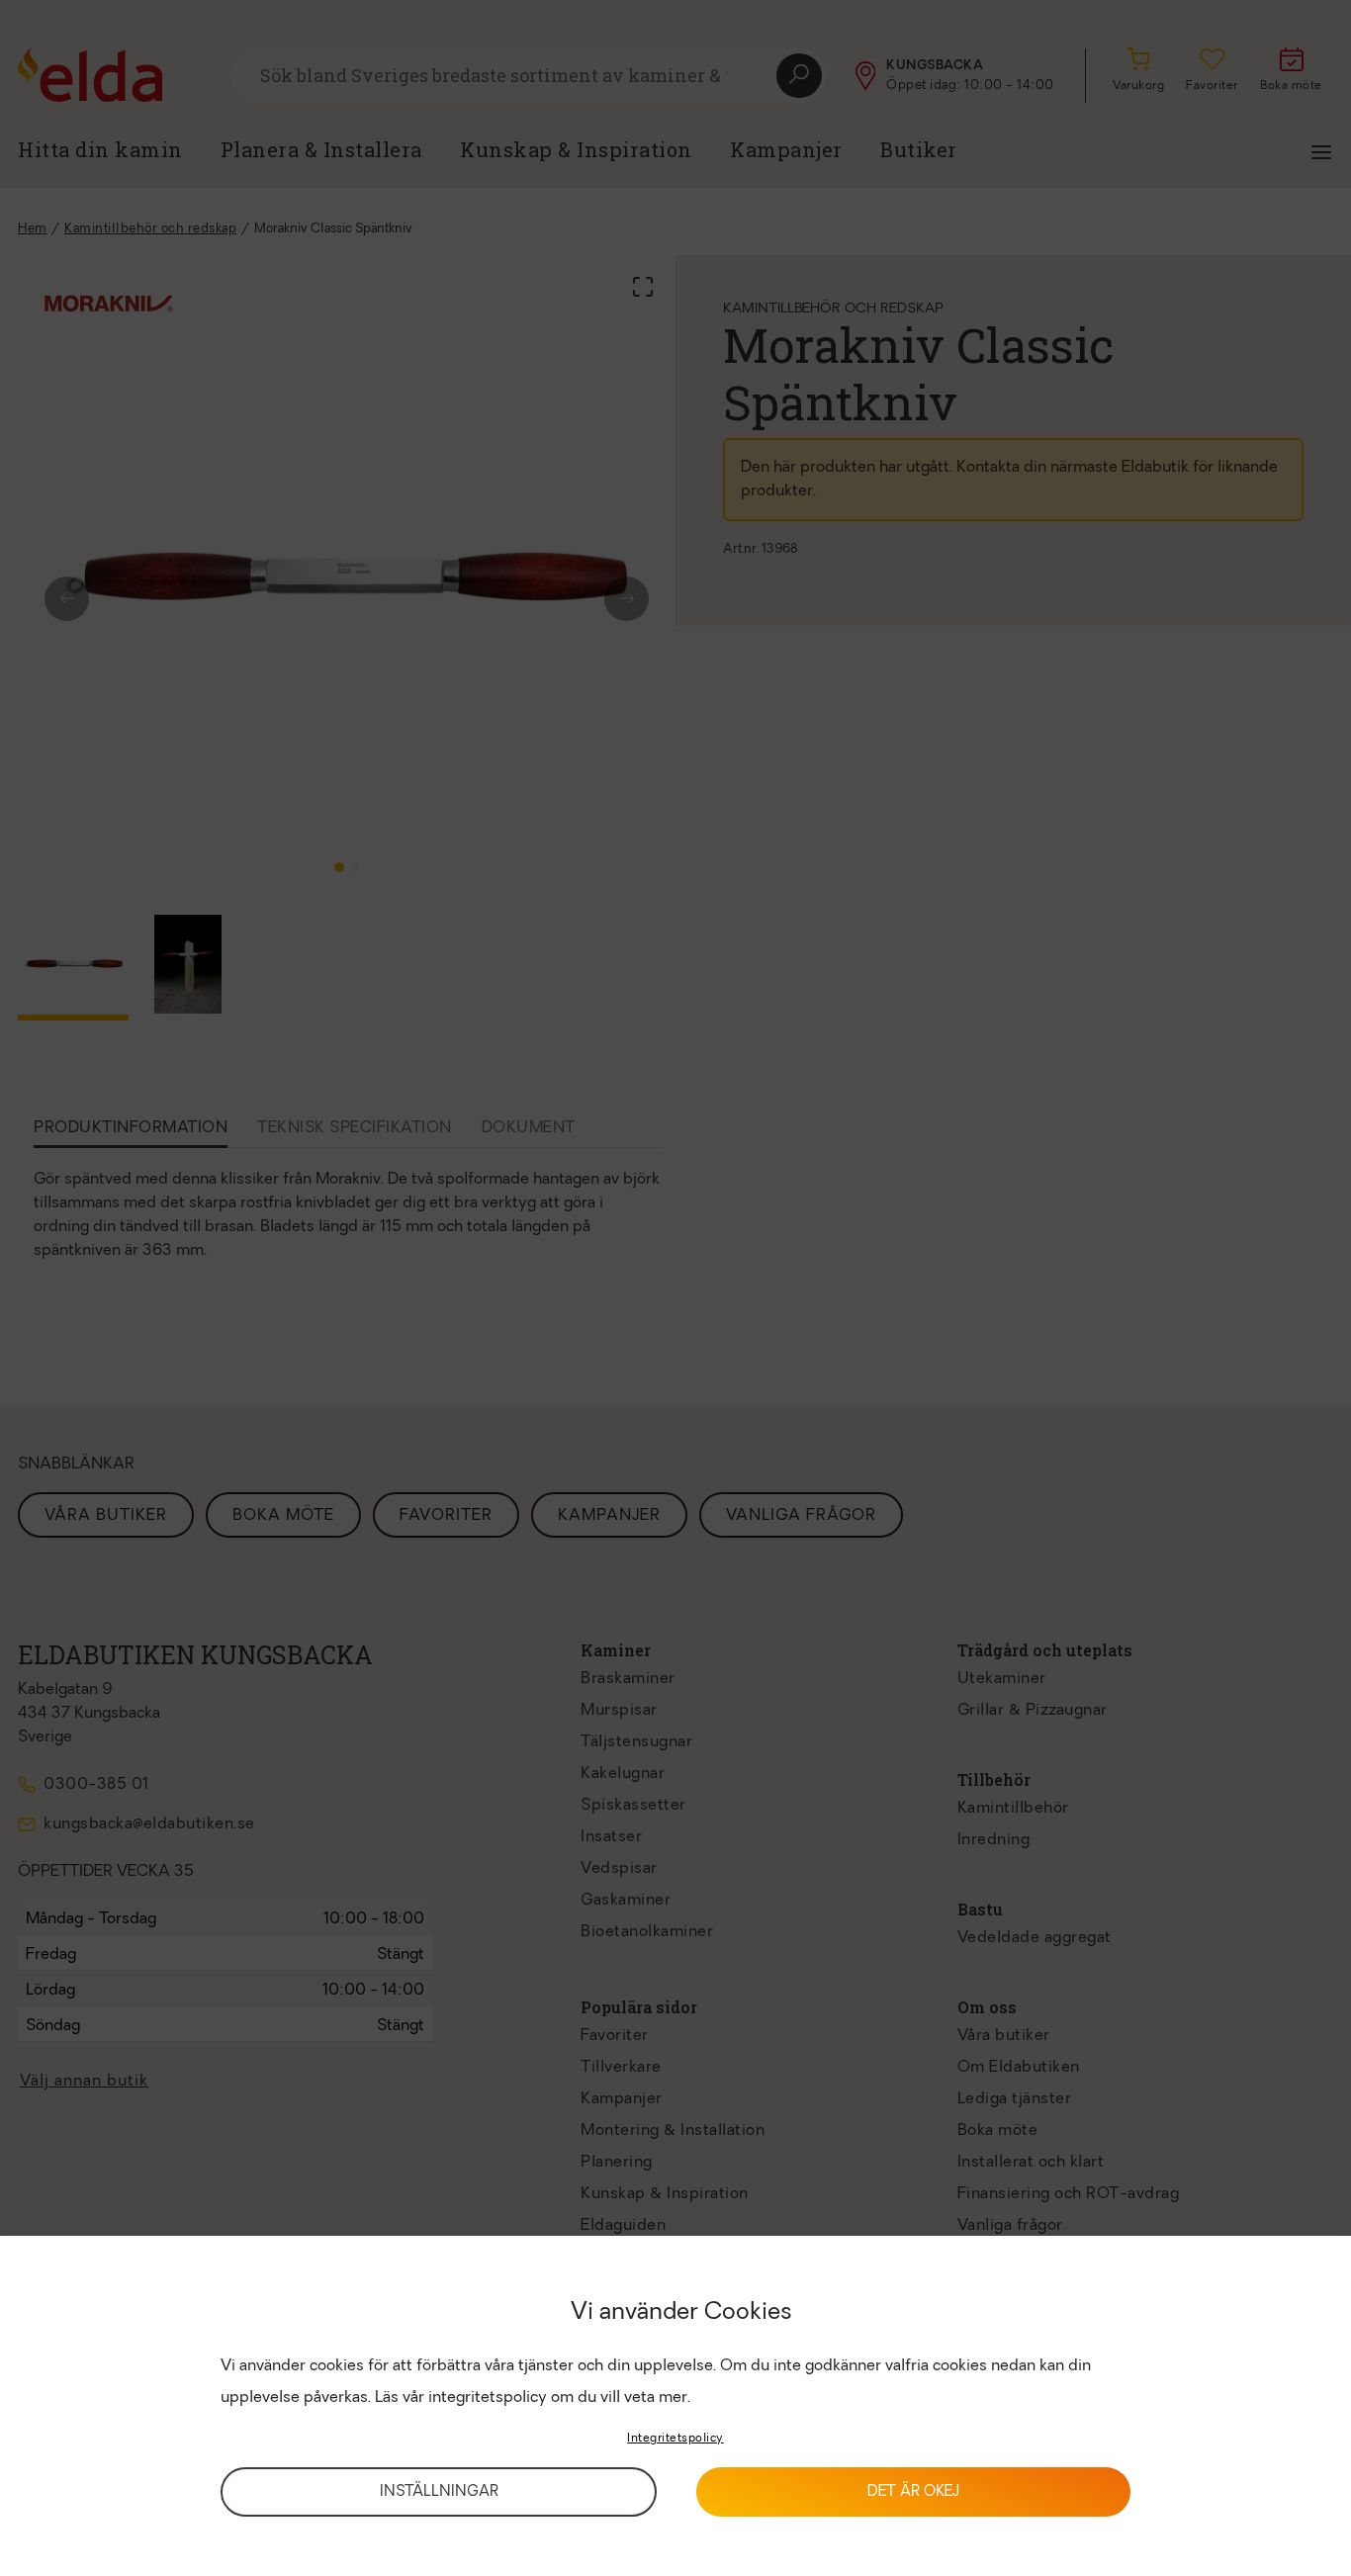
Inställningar (439, 2492)
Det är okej (913, 2492)
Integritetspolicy (675, 2439)
